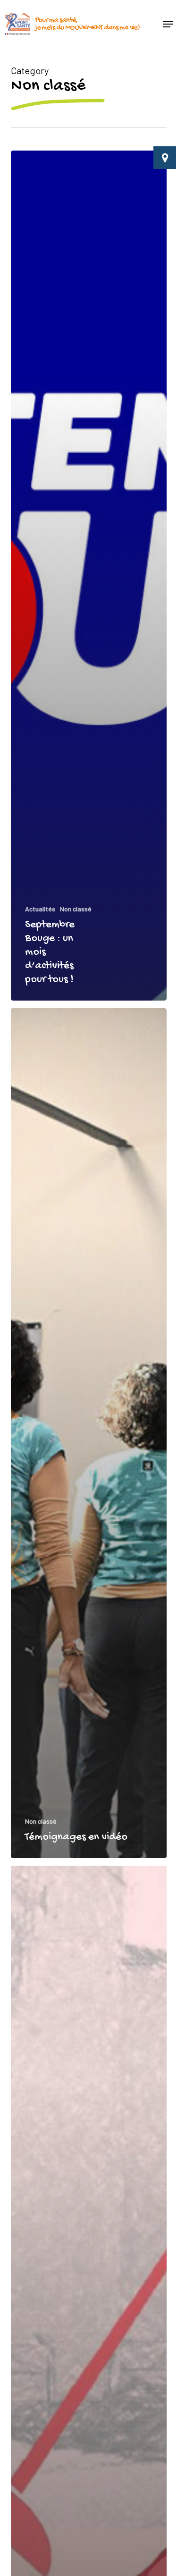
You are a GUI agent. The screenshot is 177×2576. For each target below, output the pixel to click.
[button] (168, 24)
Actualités (40, 909)
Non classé (76, 909)
